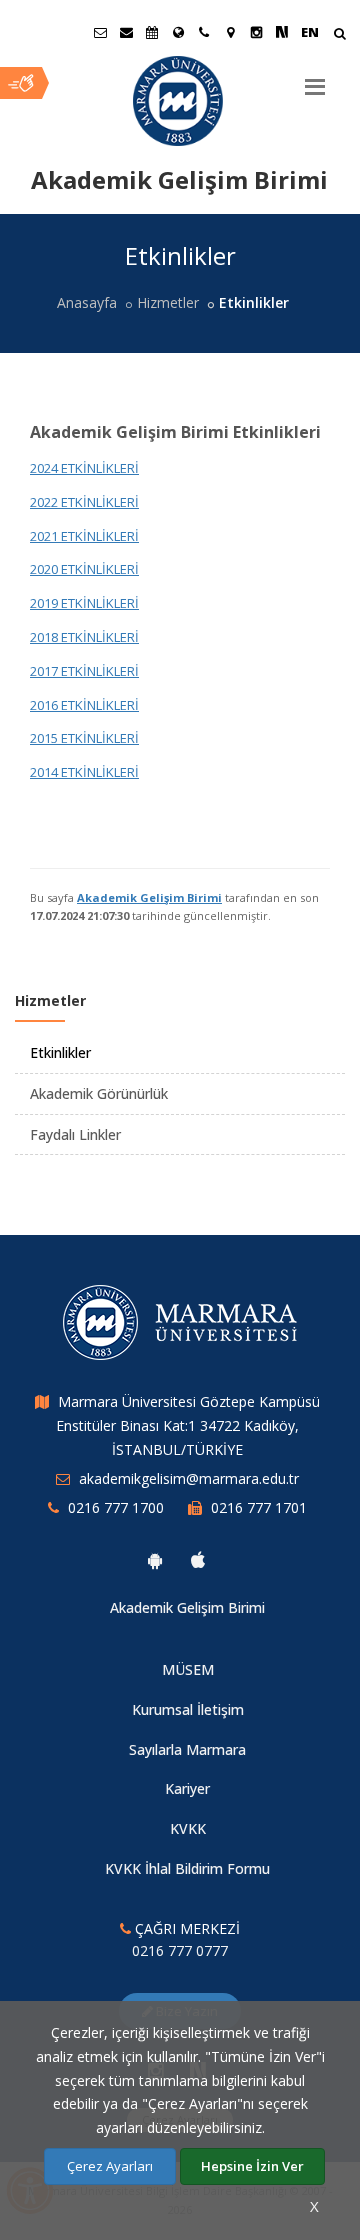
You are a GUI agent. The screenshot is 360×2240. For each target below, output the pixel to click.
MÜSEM (188, 1669)
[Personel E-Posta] (126, 32)
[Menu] (315, 79)
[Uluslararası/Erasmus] (178, 32)
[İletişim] (204, 32)
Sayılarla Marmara (187, 1749)
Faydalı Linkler (75, 1134)
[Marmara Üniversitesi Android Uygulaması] (155, 1560)
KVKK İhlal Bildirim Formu (187, 1868)
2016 (44, 705)
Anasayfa (87, 302)
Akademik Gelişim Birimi (149, 897)
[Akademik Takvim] (152, 32)
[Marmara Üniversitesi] (180, 101)
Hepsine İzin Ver (252, 2166)
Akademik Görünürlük (99, 1093)
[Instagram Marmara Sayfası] (256, 32)
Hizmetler (168, 302)
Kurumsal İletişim (188, 1709)
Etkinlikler (60, 1052)
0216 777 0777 (180, 1950)
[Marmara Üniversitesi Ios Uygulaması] (198, 1560)
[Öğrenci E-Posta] (100, 32)
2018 (44, 637)
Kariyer (187, 1788)
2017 (44, 671)
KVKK (188, 1828)
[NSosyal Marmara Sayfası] (282, 32)
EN (310, 32)
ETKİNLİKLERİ (98, 603)
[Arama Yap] (339, 35)
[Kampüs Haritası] (230, 32)
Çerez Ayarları (110, 2166)
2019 (44, 603)
